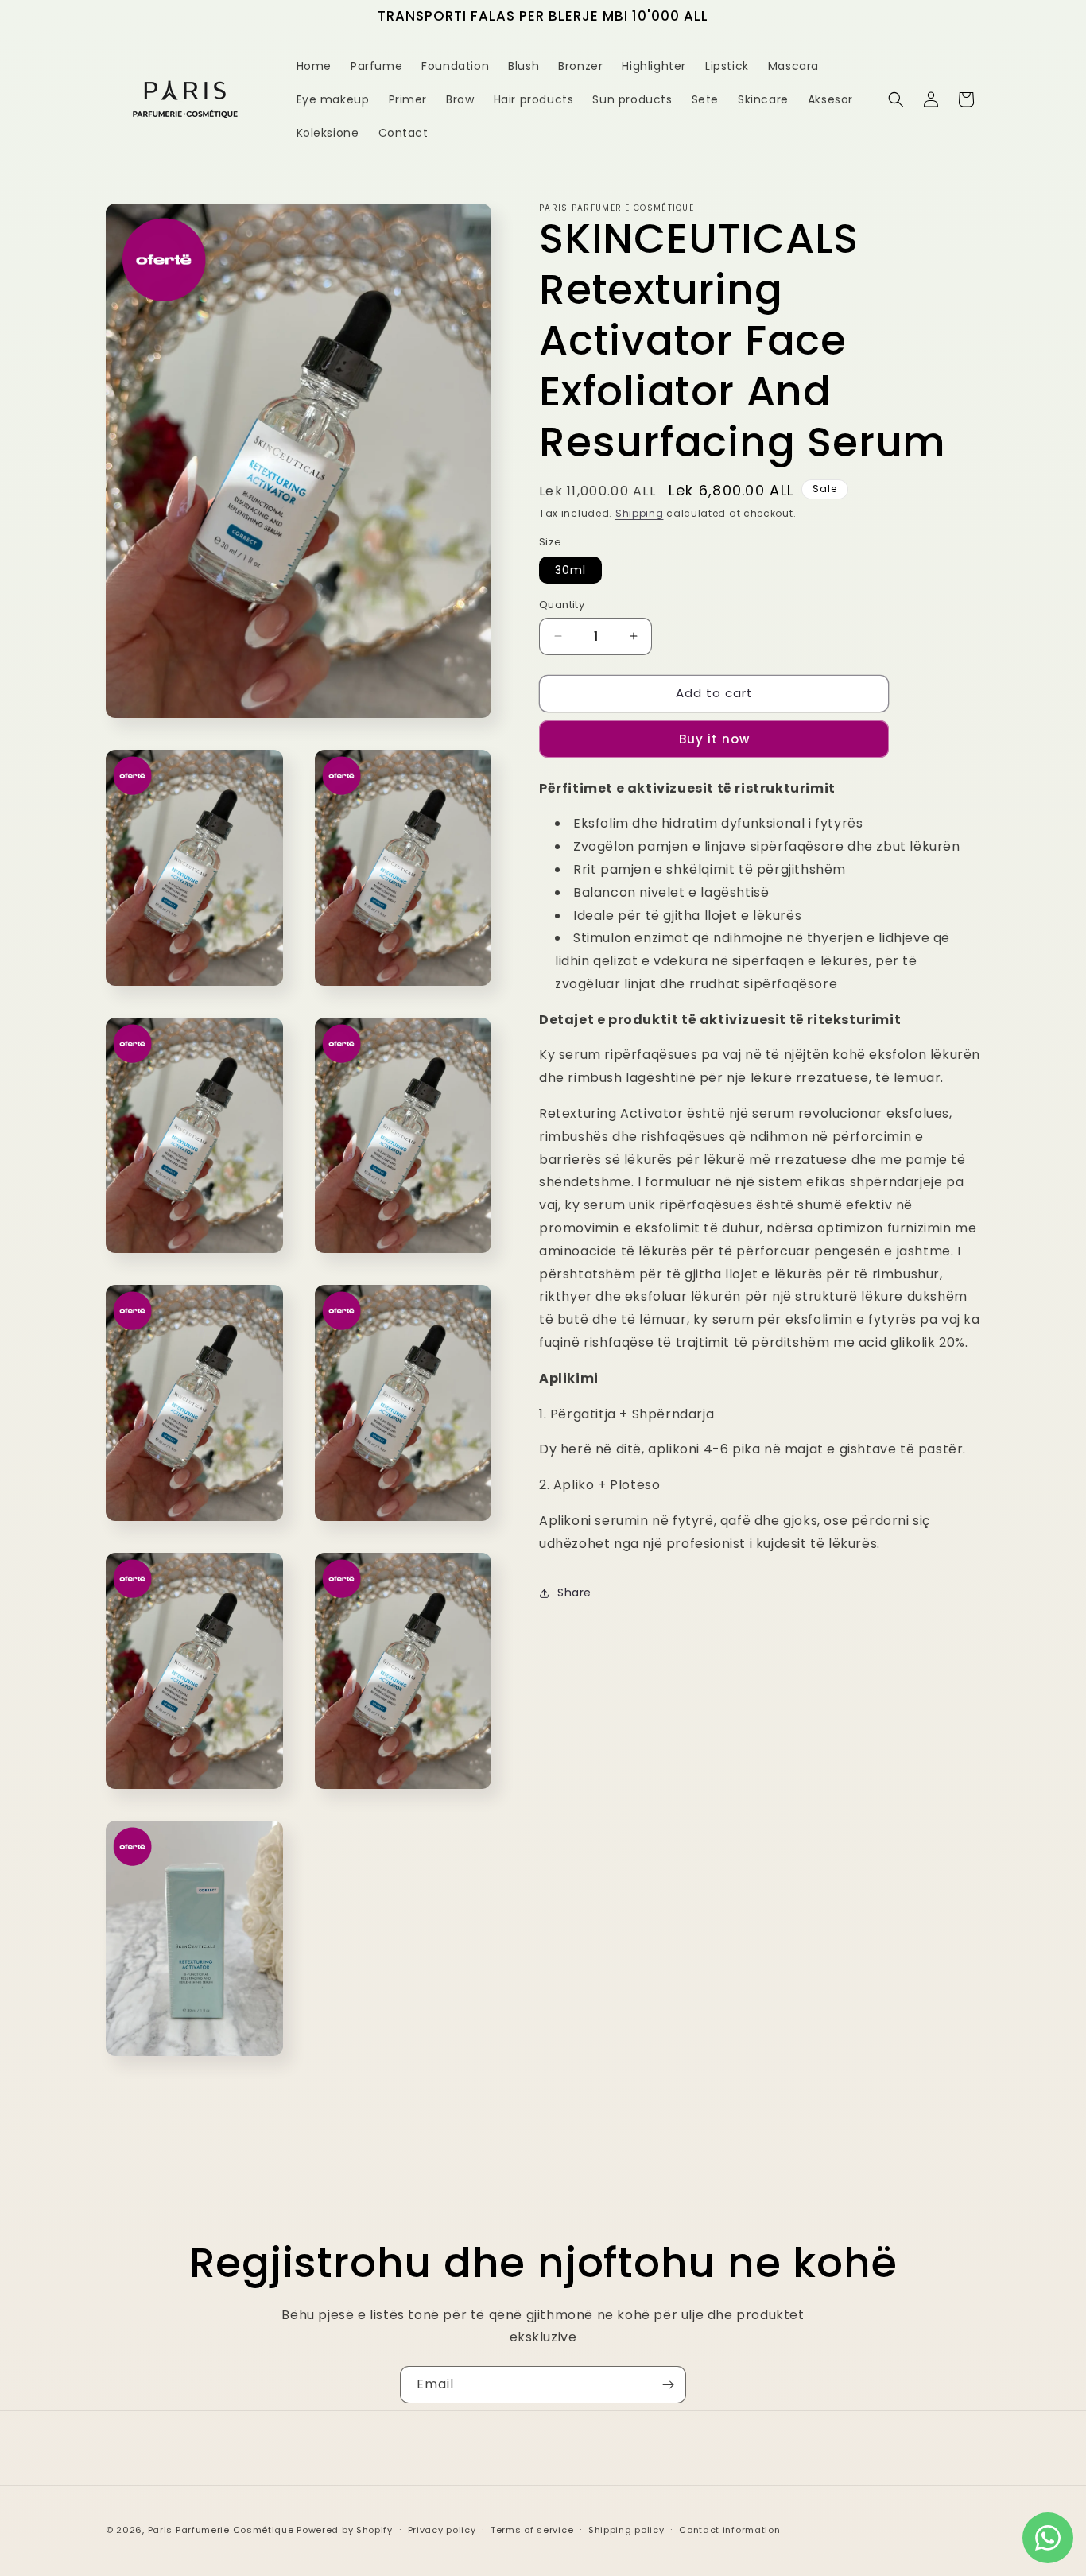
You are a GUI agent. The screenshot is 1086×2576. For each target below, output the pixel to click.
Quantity (562, 605)
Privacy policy (442, 2530)
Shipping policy (626, 2530)
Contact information (729, 2530)
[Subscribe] (668, 2385)
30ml (570, 570)
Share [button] (574, 1593)
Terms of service (532, 2530)
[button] (896, 99)
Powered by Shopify (345, 2530)
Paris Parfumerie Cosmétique (221, 2530)
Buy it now (714, 739)
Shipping (640, 513)
